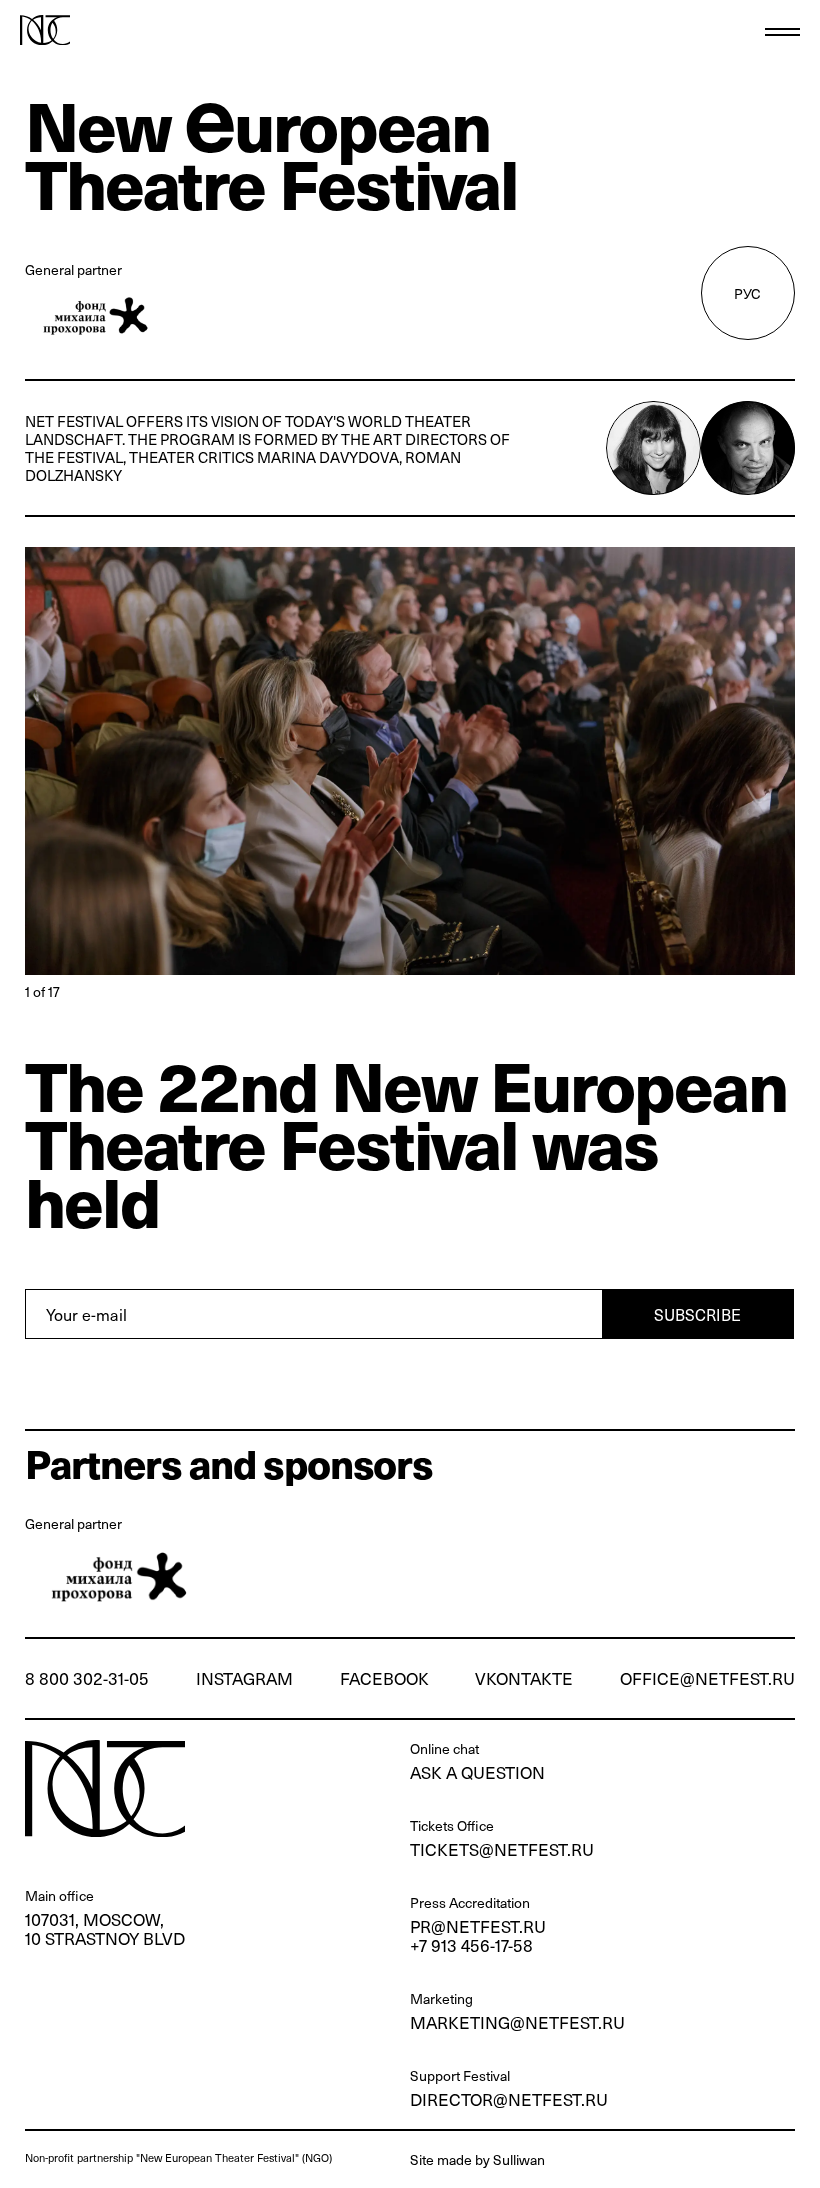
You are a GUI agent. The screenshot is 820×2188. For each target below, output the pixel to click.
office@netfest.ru (707, 1678)
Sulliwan (519, 2159)
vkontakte (524, 1678)
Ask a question (477, 1772)
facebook (384, 1678)
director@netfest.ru (509, 2099)
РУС (747, 293)
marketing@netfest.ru (517, 2022)
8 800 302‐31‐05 (87, 1678)
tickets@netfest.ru (502, 1849)
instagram (244, 1678)
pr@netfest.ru (478, 1926)
